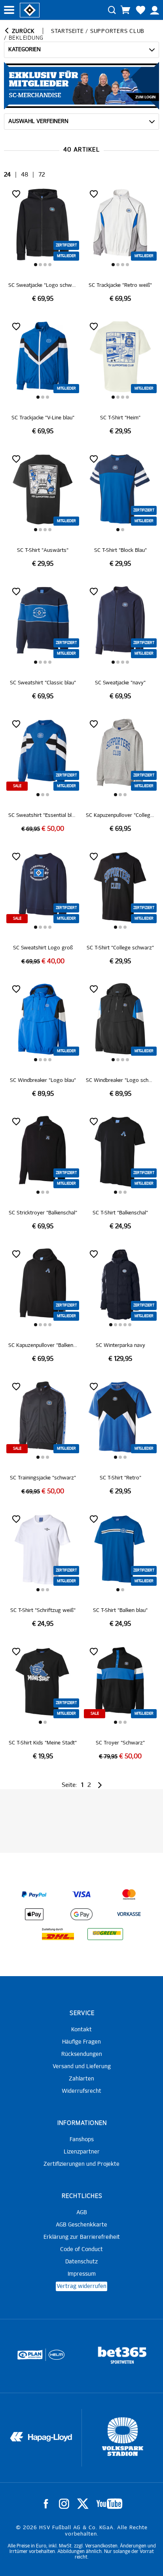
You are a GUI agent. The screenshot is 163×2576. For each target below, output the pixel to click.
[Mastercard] (129, 1894)
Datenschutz (81, 2262)
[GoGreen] (105, 1934)
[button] (36, 265)
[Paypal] (34, 1894)
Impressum (82, 2274)
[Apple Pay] (34, 1914)
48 (25, 175)
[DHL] (58, 1934)
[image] (43, 245)
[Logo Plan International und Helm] (27, 2358)
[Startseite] (30, 10)
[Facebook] (46, 2504)
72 (42, 175)
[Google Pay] (81, 1914)
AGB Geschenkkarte (81, 2225)
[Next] (99, 1785)
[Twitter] (83, 2504)
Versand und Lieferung (82, 2067)
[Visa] (81, 1894)
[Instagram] (64, 2504)
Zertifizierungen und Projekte (81, 2164)
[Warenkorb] (125, 10)
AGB (82, 2213)
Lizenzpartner (82, 2152)
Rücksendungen (82, 2054)
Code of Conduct (81, 2249)
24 (7, 175)
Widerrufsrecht (81, 2091)
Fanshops (82, 2140)
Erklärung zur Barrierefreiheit (82, 2237)
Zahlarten (81, 2079)
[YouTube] (109, 2504)
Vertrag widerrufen (81, 2286)
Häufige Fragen (81, 2042)
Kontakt (81, 2030)
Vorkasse (129, 1915)
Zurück (22, 31)
